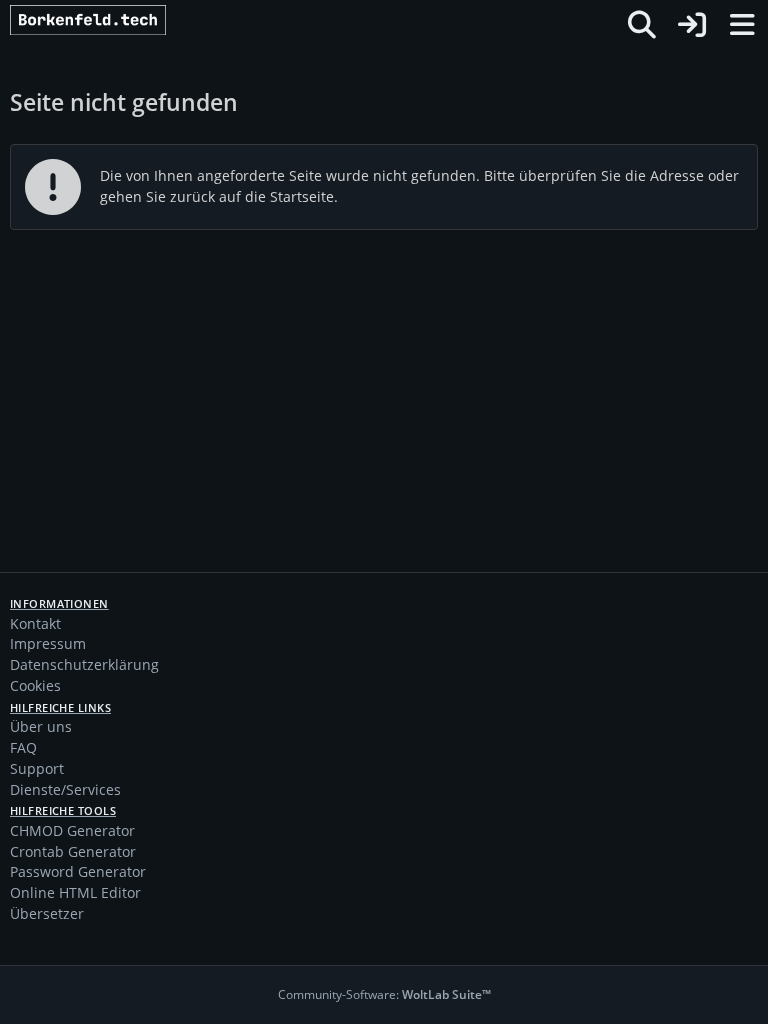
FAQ (23, 747)
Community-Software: (384, 994)
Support (37, 768)
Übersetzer (47, 913)
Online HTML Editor (75, 892)
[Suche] (642, 25)
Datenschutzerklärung (84, 664)
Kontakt (35, 623)
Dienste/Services (65, 789)
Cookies (35, 685)
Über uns (41, 726)
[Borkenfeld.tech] (116, 25)
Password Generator (78, 871)
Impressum (48, 643)
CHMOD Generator (72, 830)
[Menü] (742, 25)
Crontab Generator (73, 851)
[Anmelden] (692, 25)
